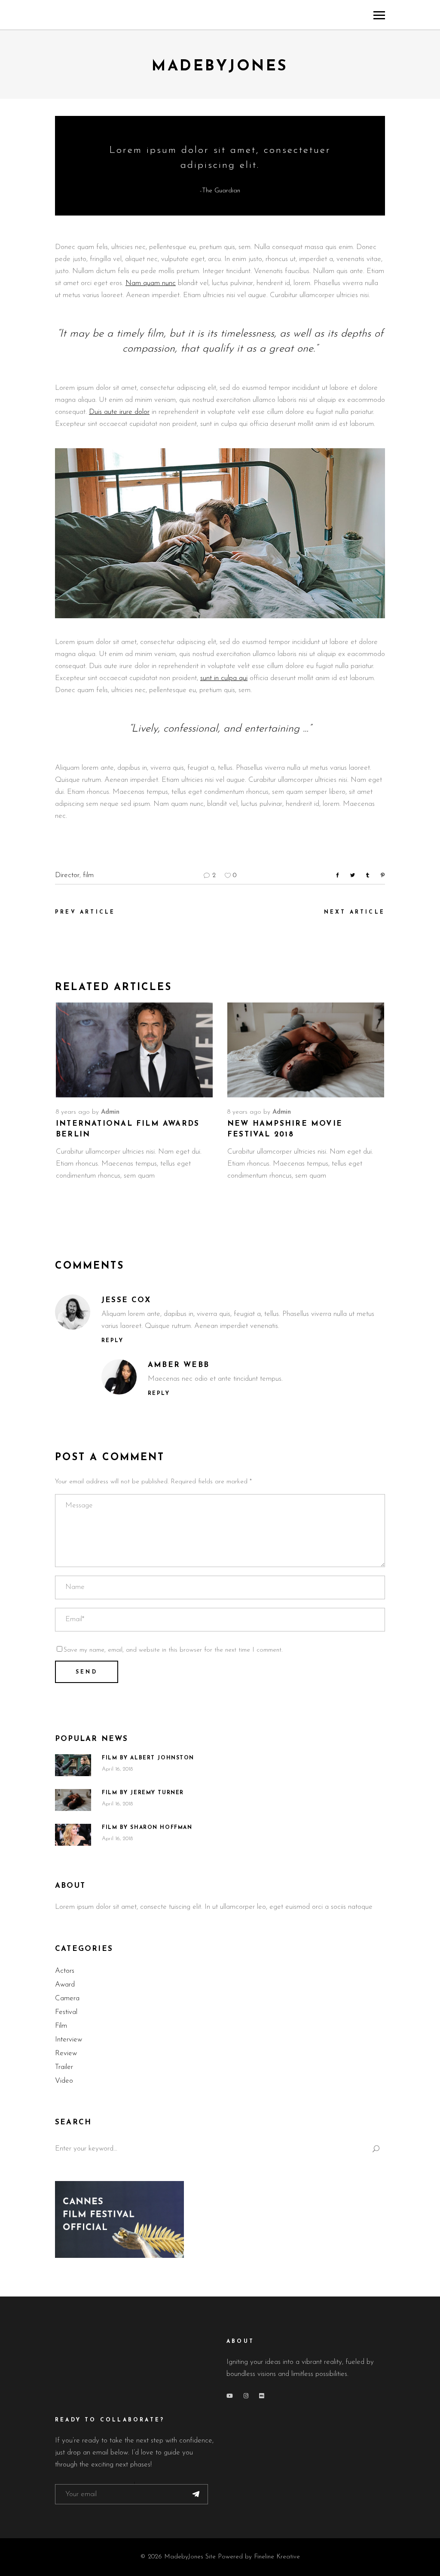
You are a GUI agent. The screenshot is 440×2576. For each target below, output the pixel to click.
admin (110, 1112)
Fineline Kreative (277, 2557)
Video (64, 2081)
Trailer (64, 2067)
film (88, 875)
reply (112, 1341)
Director (67, 875)
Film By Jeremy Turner (143, 1793)
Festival (66, 2012)
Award (65, 1985)
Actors (65, 1971)
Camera (67, 1998)
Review (66, 2053)
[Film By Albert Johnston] (73, 1765)
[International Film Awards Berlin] (134, 1050)
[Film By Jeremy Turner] (73, 1800)
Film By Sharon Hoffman (147, 1828)
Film (61, 2026)
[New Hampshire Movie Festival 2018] (306, 1050)
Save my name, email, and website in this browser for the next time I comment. (173, 1650)
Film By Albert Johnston (148, 1758)
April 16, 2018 (117, 1769)
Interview (69, 2040)
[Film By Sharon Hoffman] (73, 1835)
